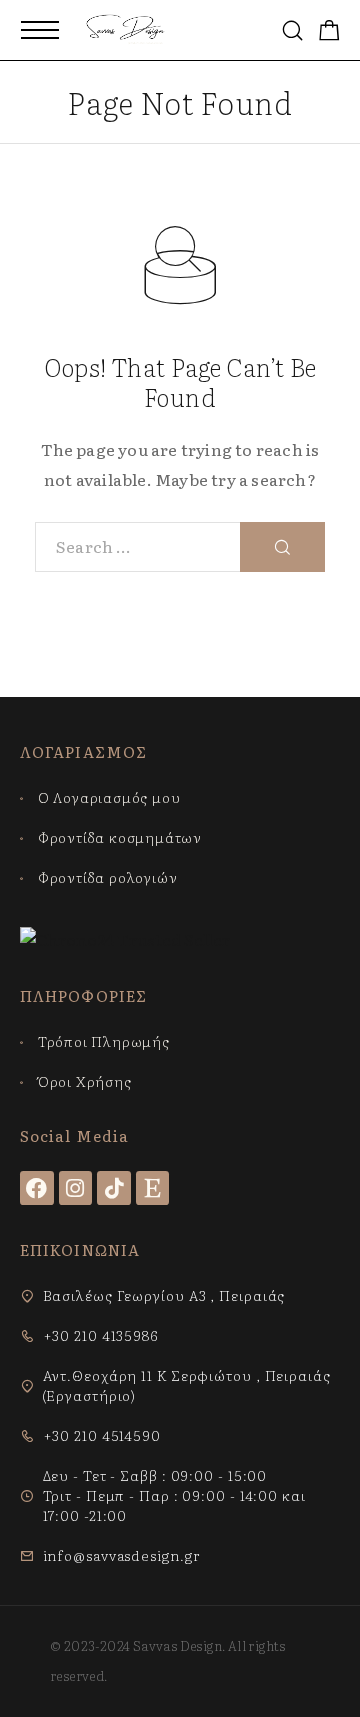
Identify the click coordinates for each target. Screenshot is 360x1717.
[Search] (292, 30)
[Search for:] (138, 547)
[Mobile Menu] (40, 30)
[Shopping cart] (329, 31)
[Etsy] (153, 1188)
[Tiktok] (114, 1188)
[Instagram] (76, 1188)
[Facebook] (37, 1188)
